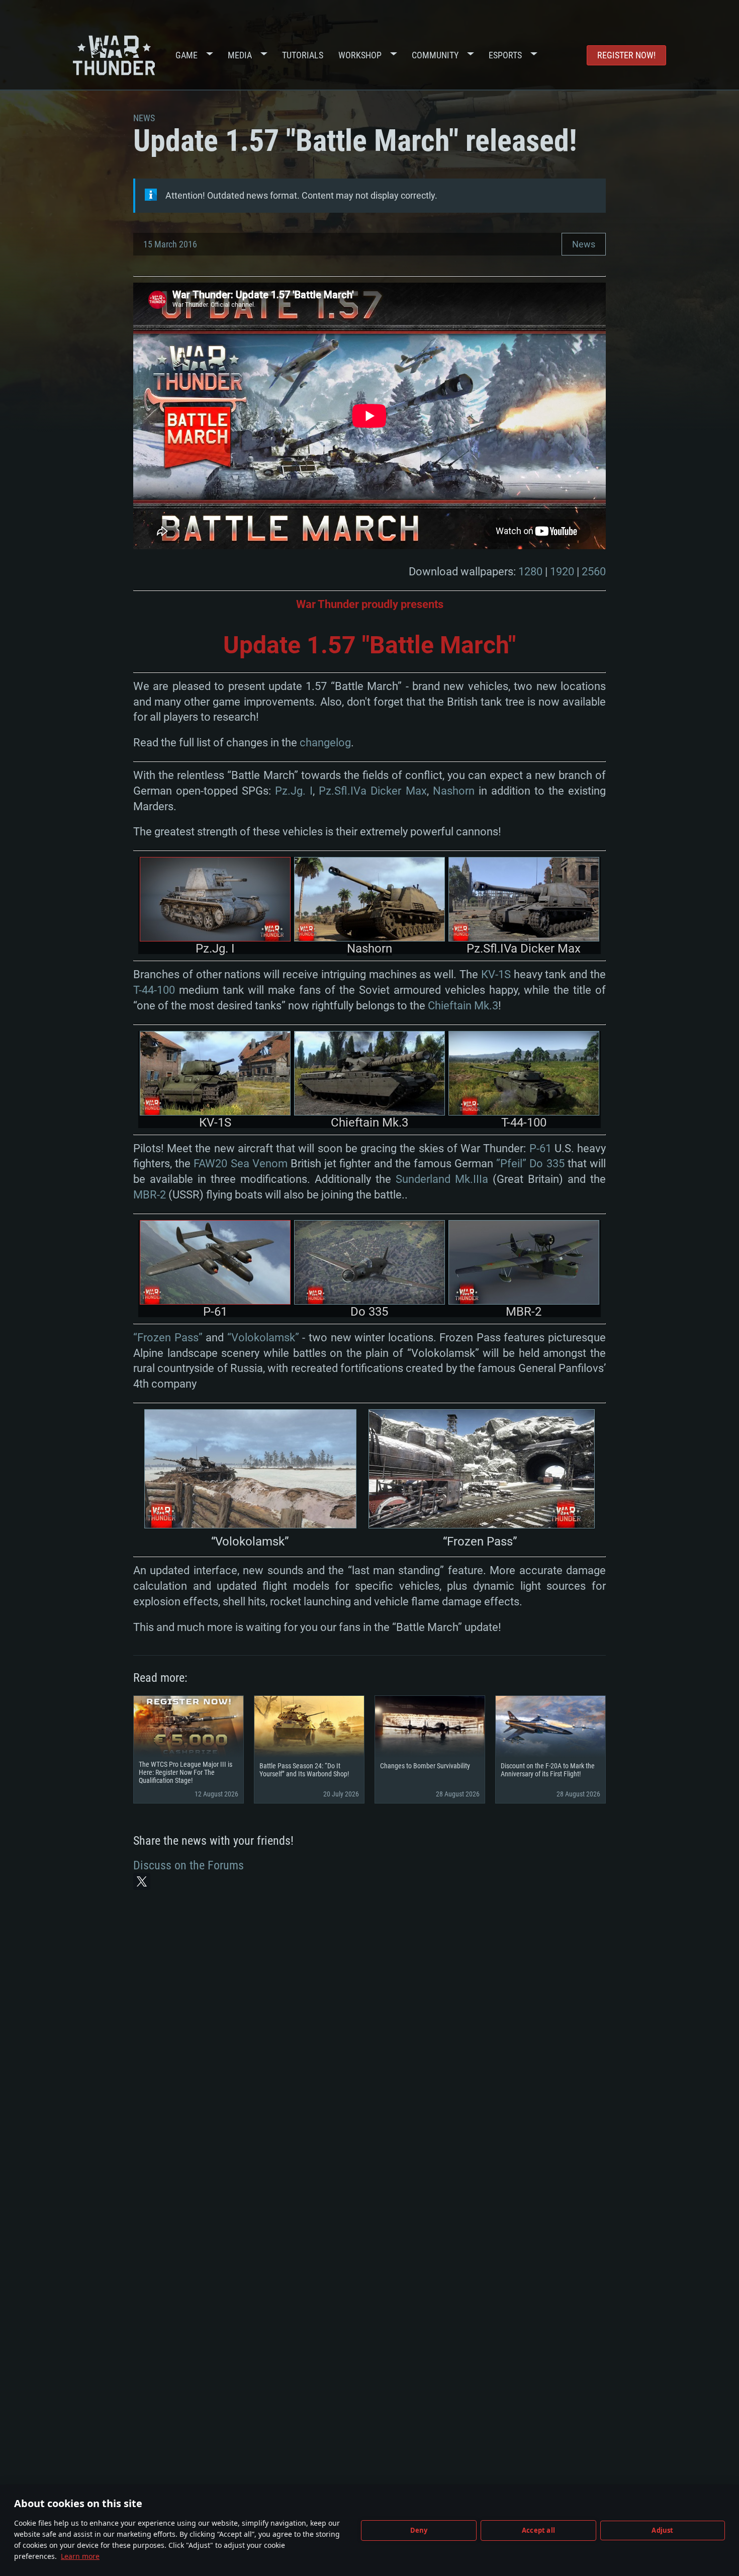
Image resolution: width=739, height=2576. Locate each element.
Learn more (80, 2556)
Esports (505, 55)
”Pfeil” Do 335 (530, 1164)
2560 (594, 572)
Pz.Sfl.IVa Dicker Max (373, 791)
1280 (530, 572)
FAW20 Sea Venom (240, 1164)
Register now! (626, 55)
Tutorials (303, 55)
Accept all (538, 2530)
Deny (419, 2530)
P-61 (540, 1148)
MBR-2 (150, 1195)
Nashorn (454, 791)
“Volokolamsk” (263, 1338)
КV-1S (496, 974)
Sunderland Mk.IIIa (442, 1179)
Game (187, 55)
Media (240, 55)
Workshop (360, 55)
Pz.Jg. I (294, 791)
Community (435, 55)
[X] (142, 1881)
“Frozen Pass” (168, 1338)
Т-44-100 (154, 990)
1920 (562, 572)
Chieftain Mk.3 (463, 1006)
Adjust (662, 2530)
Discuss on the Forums (189, 1865)
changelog (325, 743)
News (584, 244)
